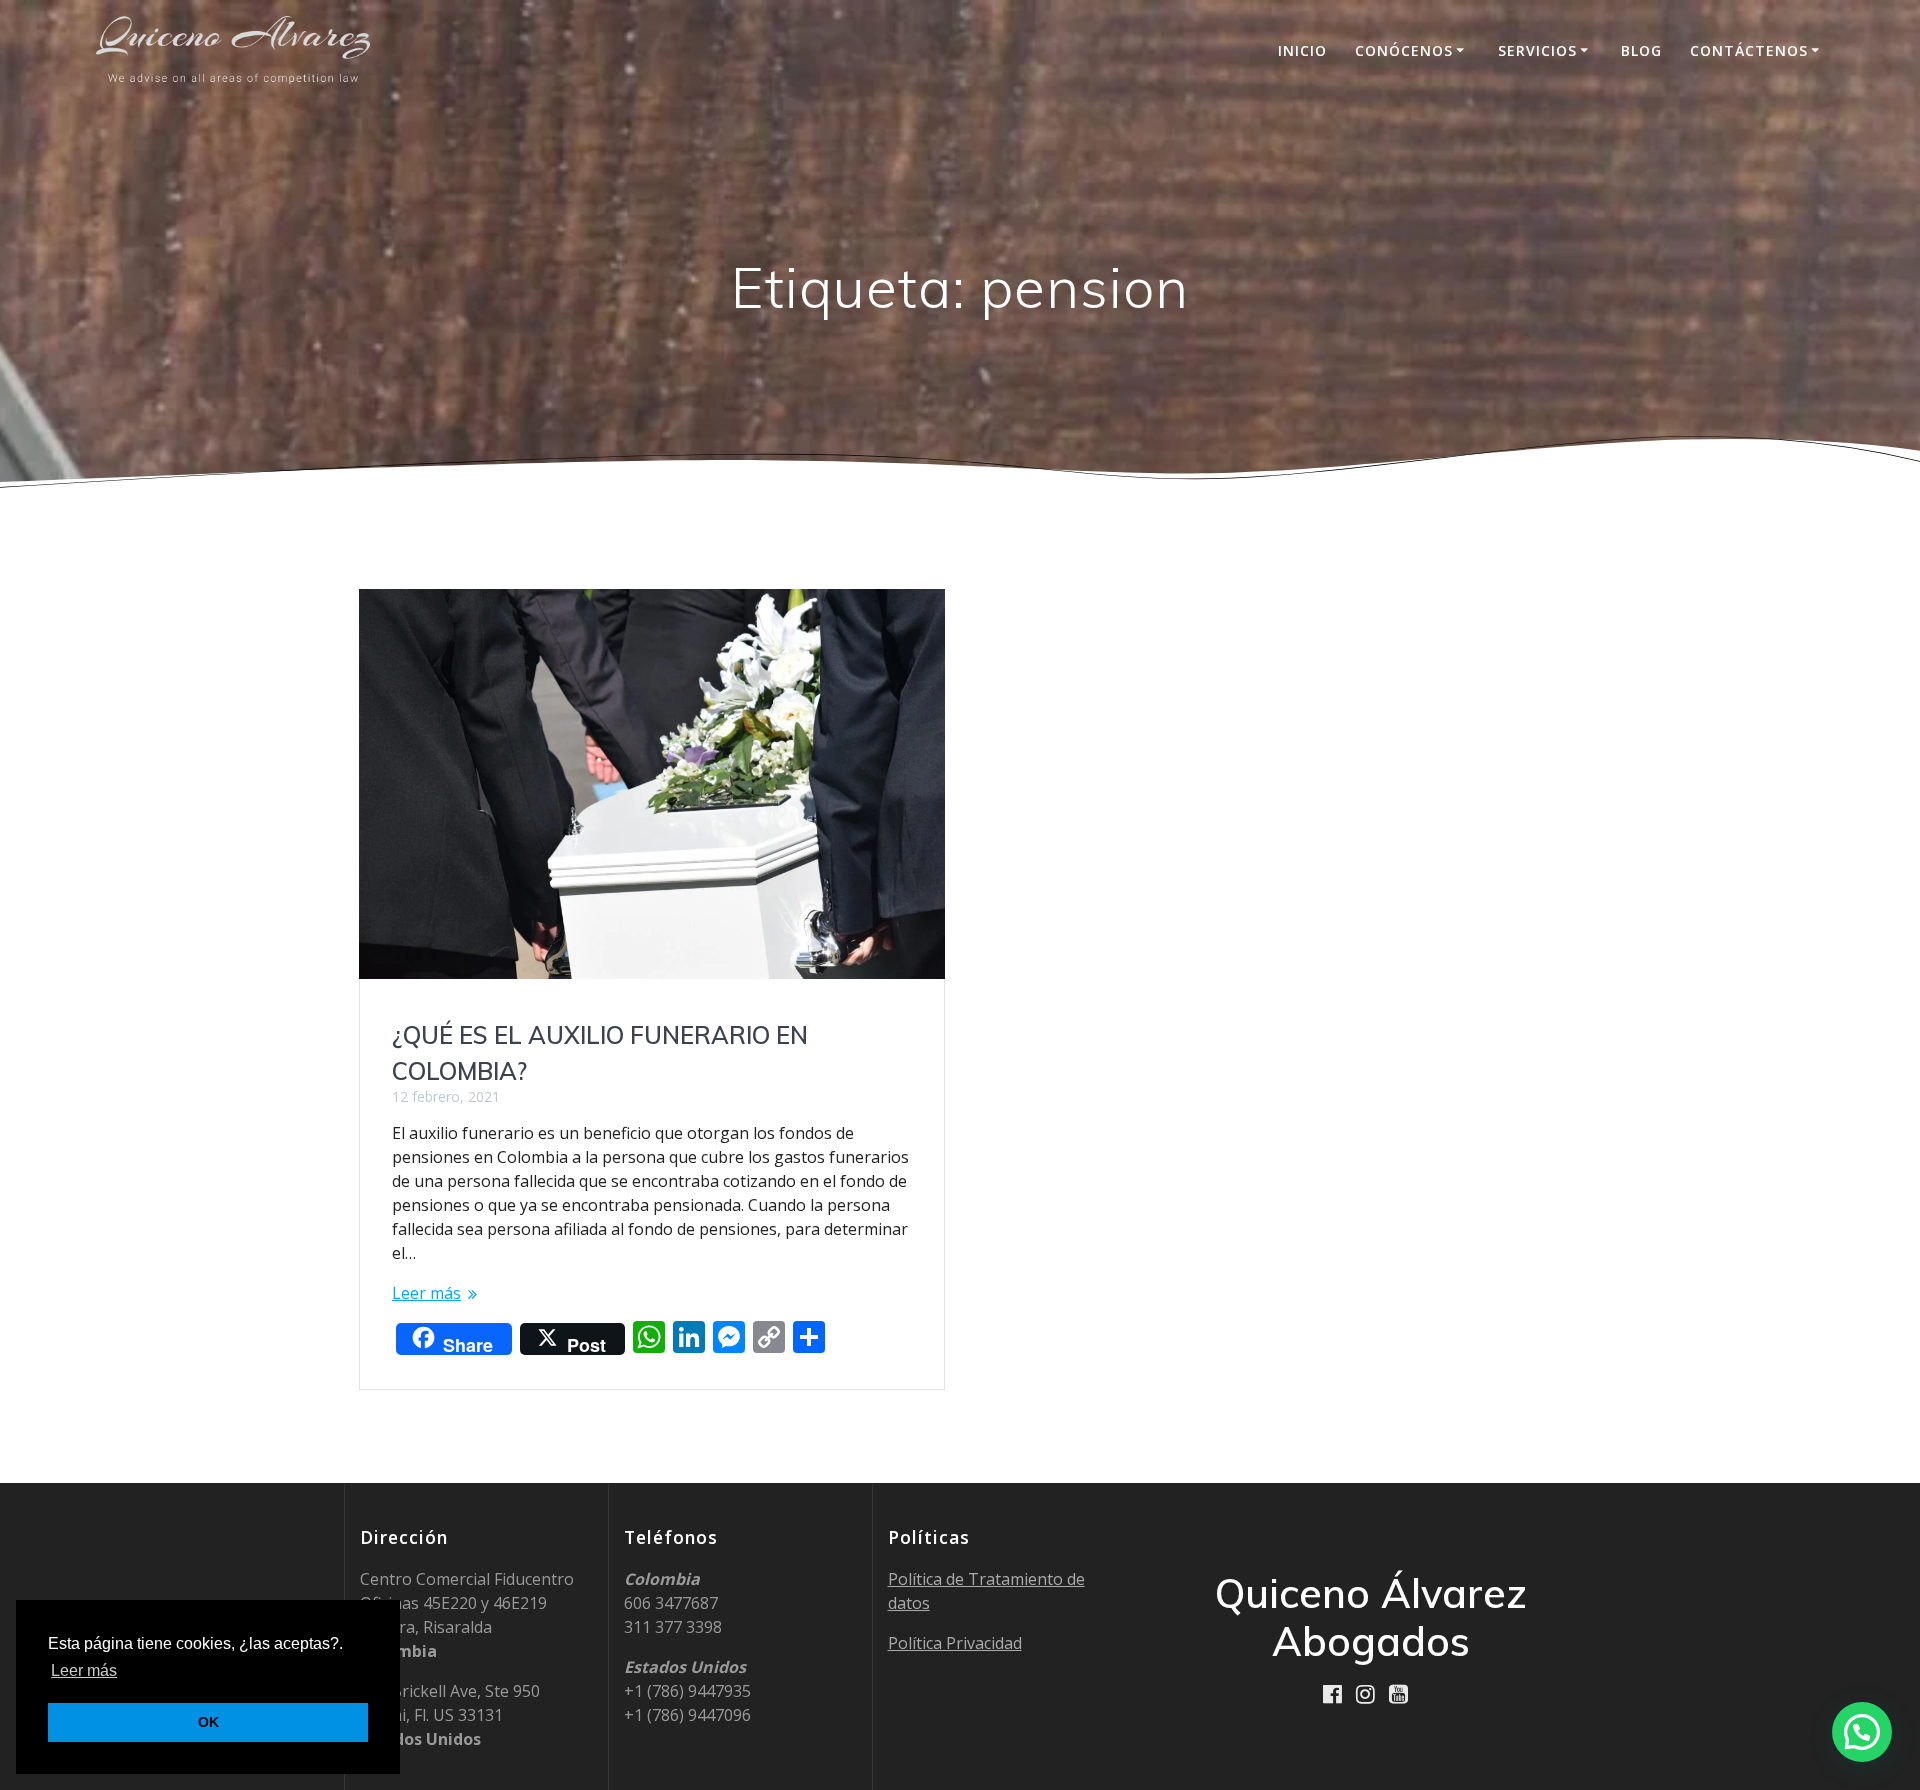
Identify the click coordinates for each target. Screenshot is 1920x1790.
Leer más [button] (84, 1670)
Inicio (1302, 50)
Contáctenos (1749, 50)
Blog (1641, 50)
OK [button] (208, 1722)
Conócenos (1404, 50)
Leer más (426, 1293)
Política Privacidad (955, 1643)
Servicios (1537, 50)
